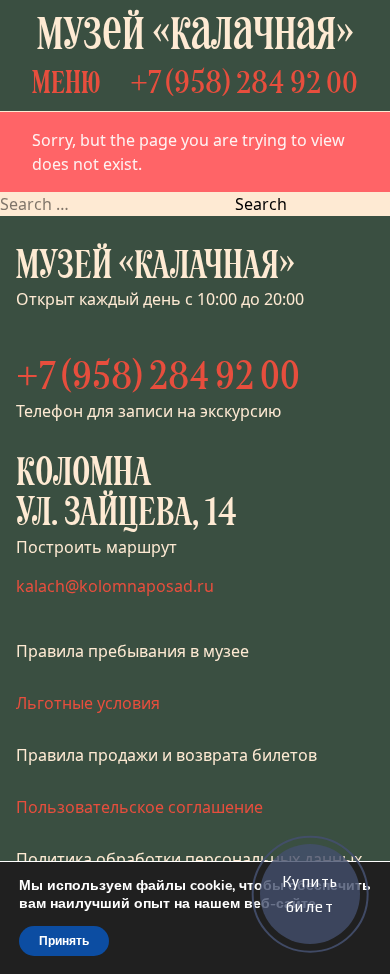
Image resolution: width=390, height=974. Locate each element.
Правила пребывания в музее (132, 651)
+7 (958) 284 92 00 (244, 85)
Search (261, 204)
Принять (64, 941)
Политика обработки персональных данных (189, 859)
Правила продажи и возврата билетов (166, 755)
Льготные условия (88, 703)
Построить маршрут (96, 547)
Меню (66, 85)
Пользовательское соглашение (139, 807)
